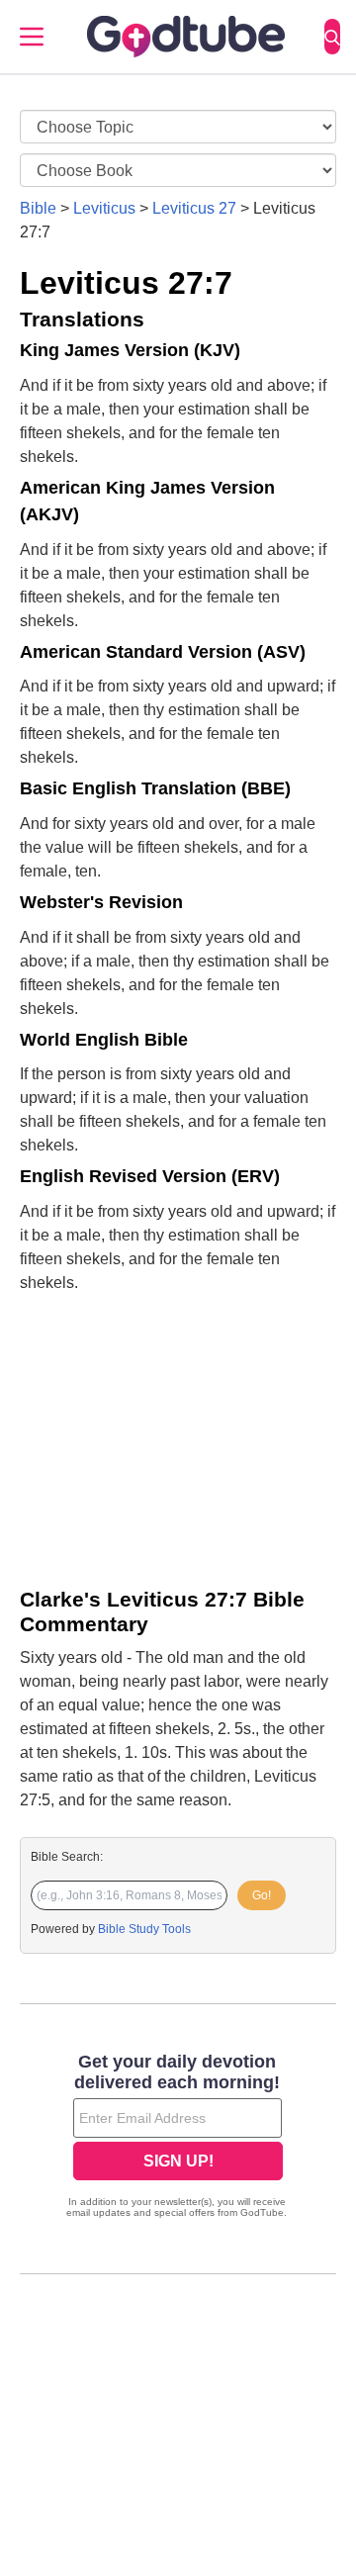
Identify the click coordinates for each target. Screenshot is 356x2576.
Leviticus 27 (194, 208)
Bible (38, 208)
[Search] (332, 37)
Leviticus (104, 208)
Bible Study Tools (144, 1929)
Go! (262, 1895)
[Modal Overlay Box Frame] (178, 2138)
